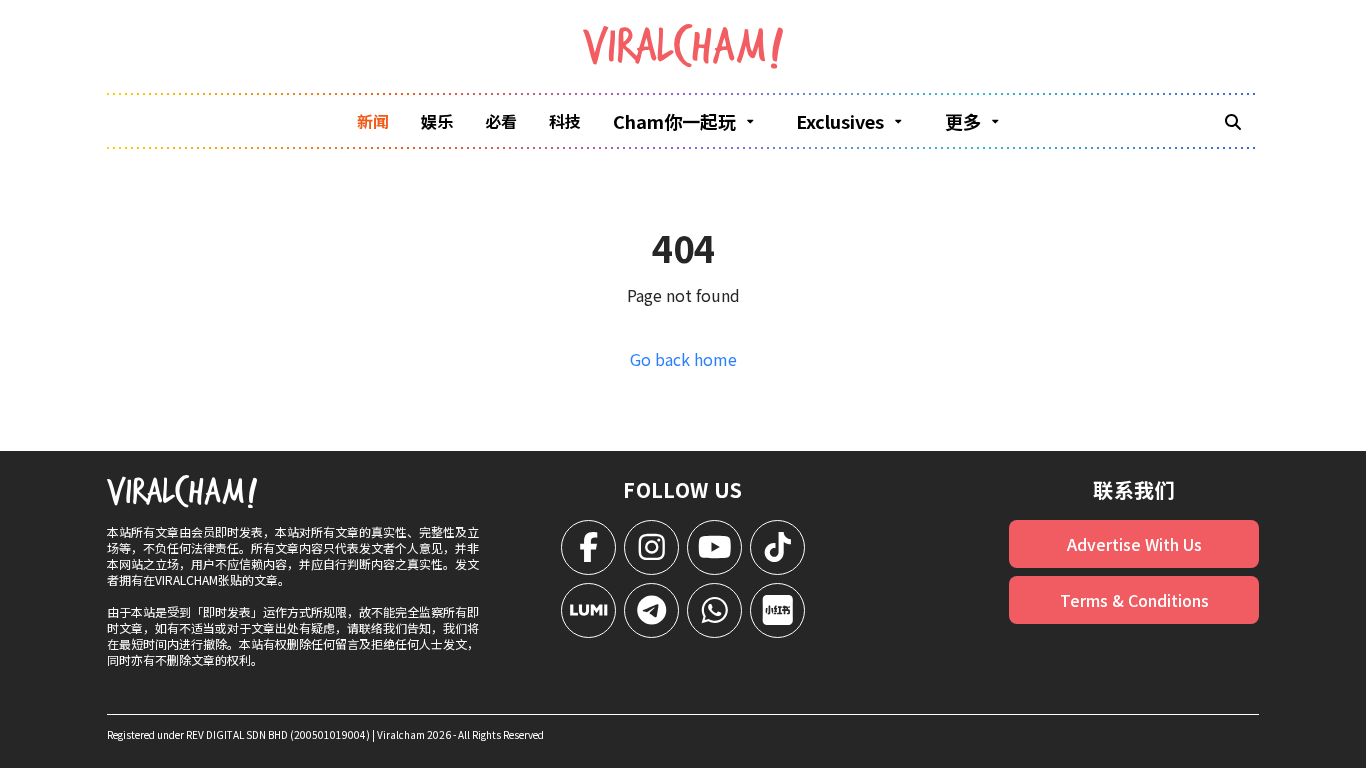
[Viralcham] (683, 46)
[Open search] (1233, 121)
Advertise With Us (1134, 544)
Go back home (683, 359)
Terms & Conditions (1134, 600)
